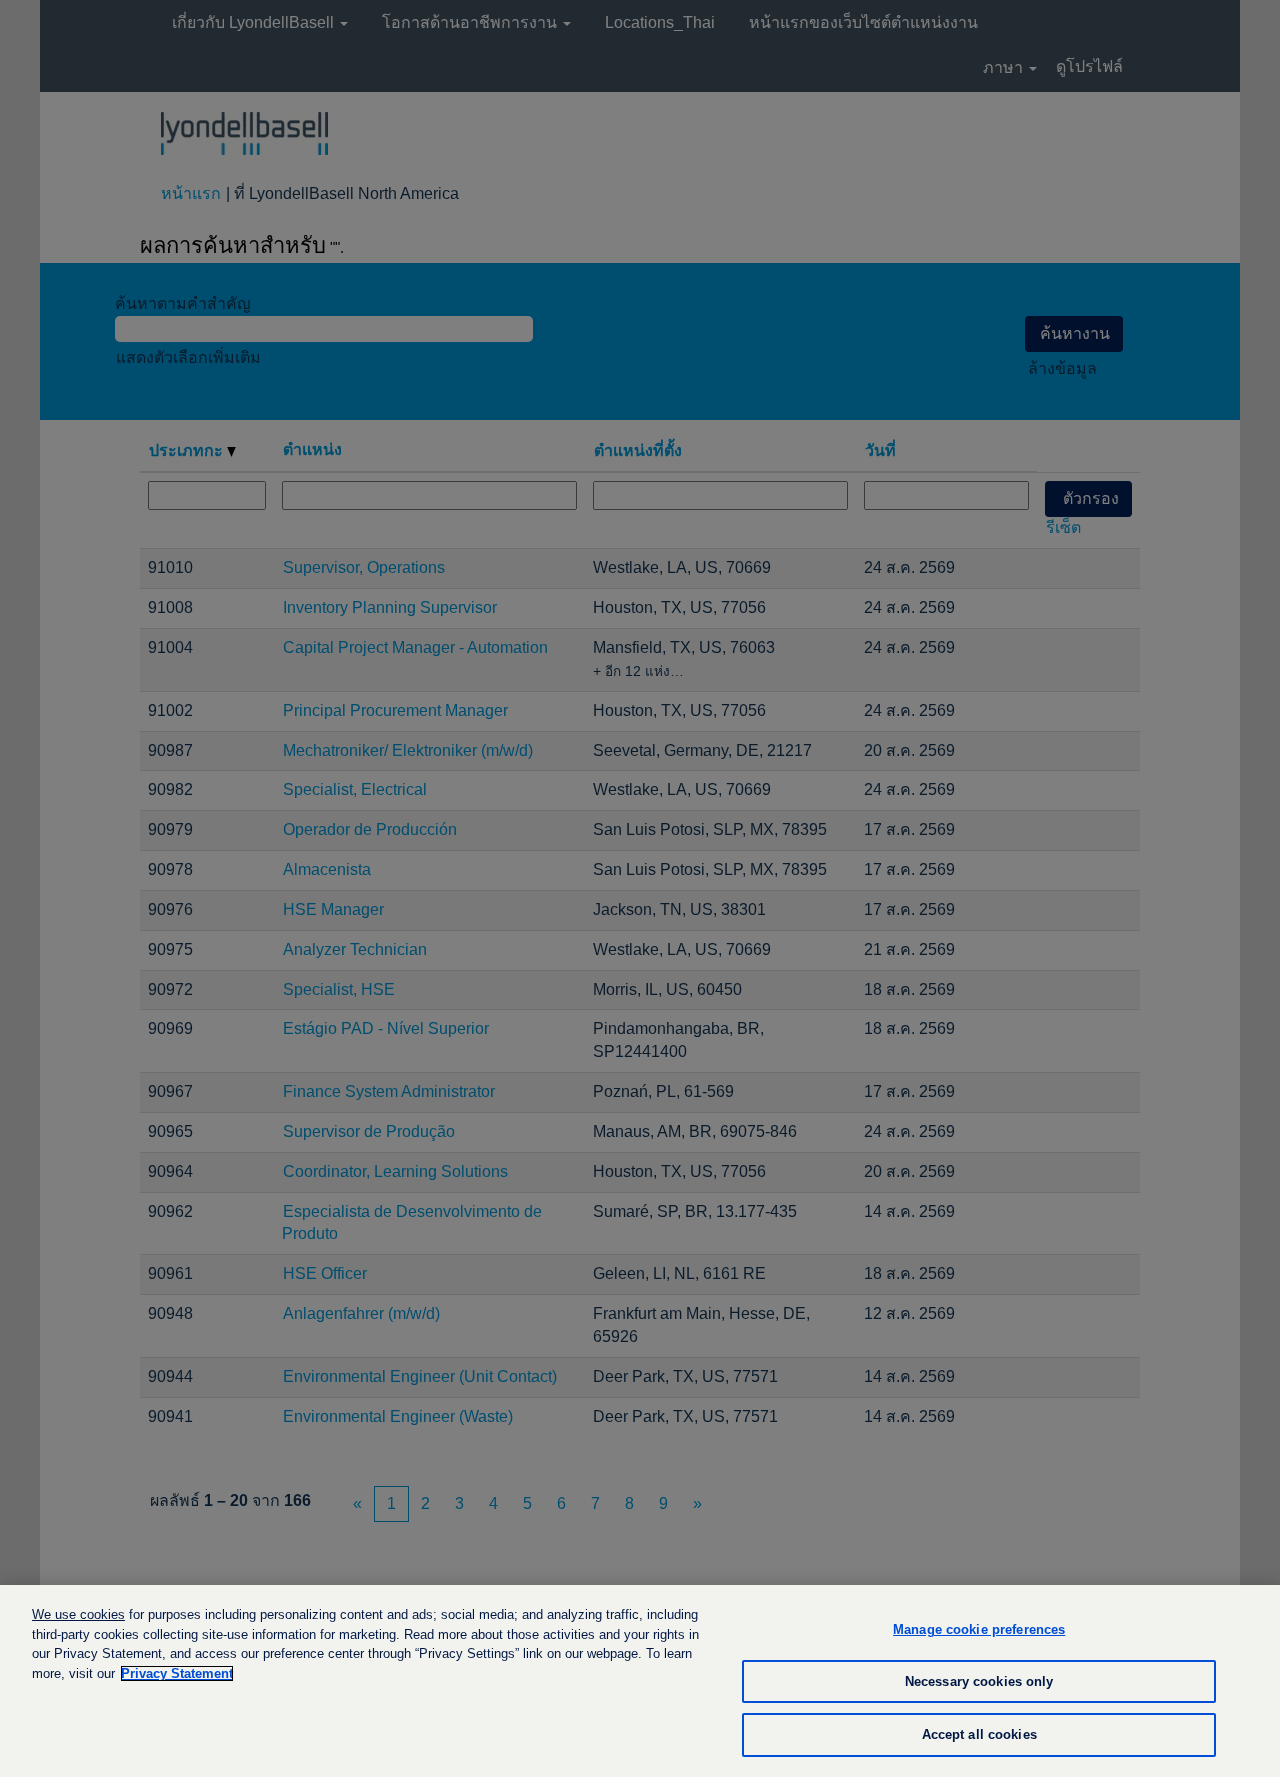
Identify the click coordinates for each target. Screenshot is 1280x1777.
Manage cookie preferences (979, 1629)
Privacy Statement (177, 1673)
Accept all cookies (979, 1734)
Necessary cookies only (979, 1681)
